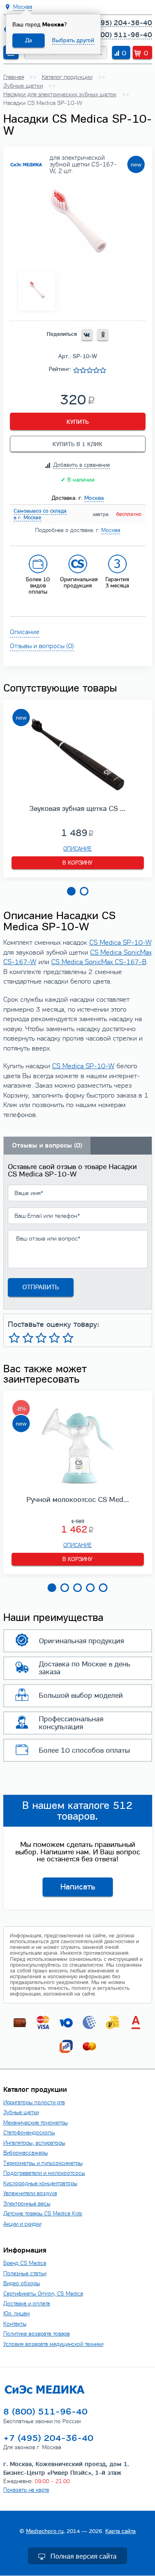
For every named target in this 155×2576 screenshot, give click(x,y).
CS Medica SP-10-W (120, 943)
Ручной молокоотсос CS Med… (78, 1499)
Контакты (15, 2324)
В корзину (77, 863)
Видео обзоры (22, 2283)
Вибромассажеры (26, 2153)
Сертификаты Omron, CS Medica (43, 2294)
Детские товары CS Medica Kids (43, 2214)
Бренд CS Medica (25, 2263)
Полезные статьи (25, 2273)
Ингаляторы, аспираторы (34, 2143)
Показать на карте (26, 2490)
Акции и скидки (22, 2224)
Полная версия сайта (83, 2556)
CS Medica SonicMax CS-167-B (99, 962)
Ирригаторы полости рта (34, 2102)
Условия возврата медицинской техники (53, 2344)
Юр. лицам (17, 2313)
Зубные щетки (21, 2112)
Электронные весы (27, 2204)
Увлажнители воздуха (30, 2193)
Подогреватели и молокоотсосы (44, 2173)
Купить (78, 422)
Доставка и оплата (27, 2304)
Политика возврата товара (37, 2334)
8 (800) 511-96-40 (120, 35)
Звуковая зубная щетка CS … (77, 808)
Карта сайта (120, 2531)
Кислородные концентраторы (40, 2183)
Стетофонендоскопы (29, 2133)
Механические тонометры (36, 2123)
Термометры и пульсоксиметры (43, 2163)
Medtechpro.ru (45, 2531)
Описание (25, 632)
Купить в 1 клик (77, 444)
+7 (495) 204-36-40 (117, 23)
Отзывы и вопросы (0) (42, 646)
